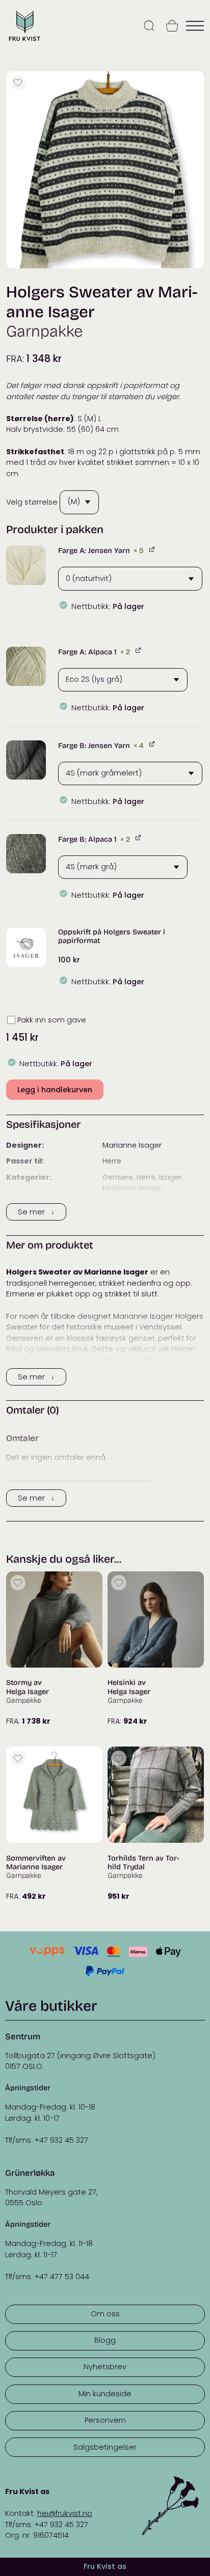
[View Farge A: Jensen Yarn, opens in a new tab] (153, 549)
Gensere (118, 1177)
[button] (26, 565)
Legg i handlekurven (55, 1090)
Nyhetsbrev (105, 2367)
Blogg (105, 2340)
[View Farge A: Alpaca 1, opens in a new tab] (139, 650)
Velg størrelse (32, 502)
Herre (112, 1161)
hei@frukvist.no (65, 2513)
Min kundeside (105, 2394)
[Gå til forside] (24, 41)
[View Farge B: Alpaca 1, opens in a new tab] (139, 838)
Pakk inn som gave (52, 1020)
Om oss (105, 2314)
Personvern (105, 2420)
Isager (170, 1177)
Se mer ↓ (36, 1212)
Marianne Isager (132, 1145)
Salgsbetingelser (105, 2447)
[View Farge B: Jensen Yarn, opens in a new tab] (153, 744)
